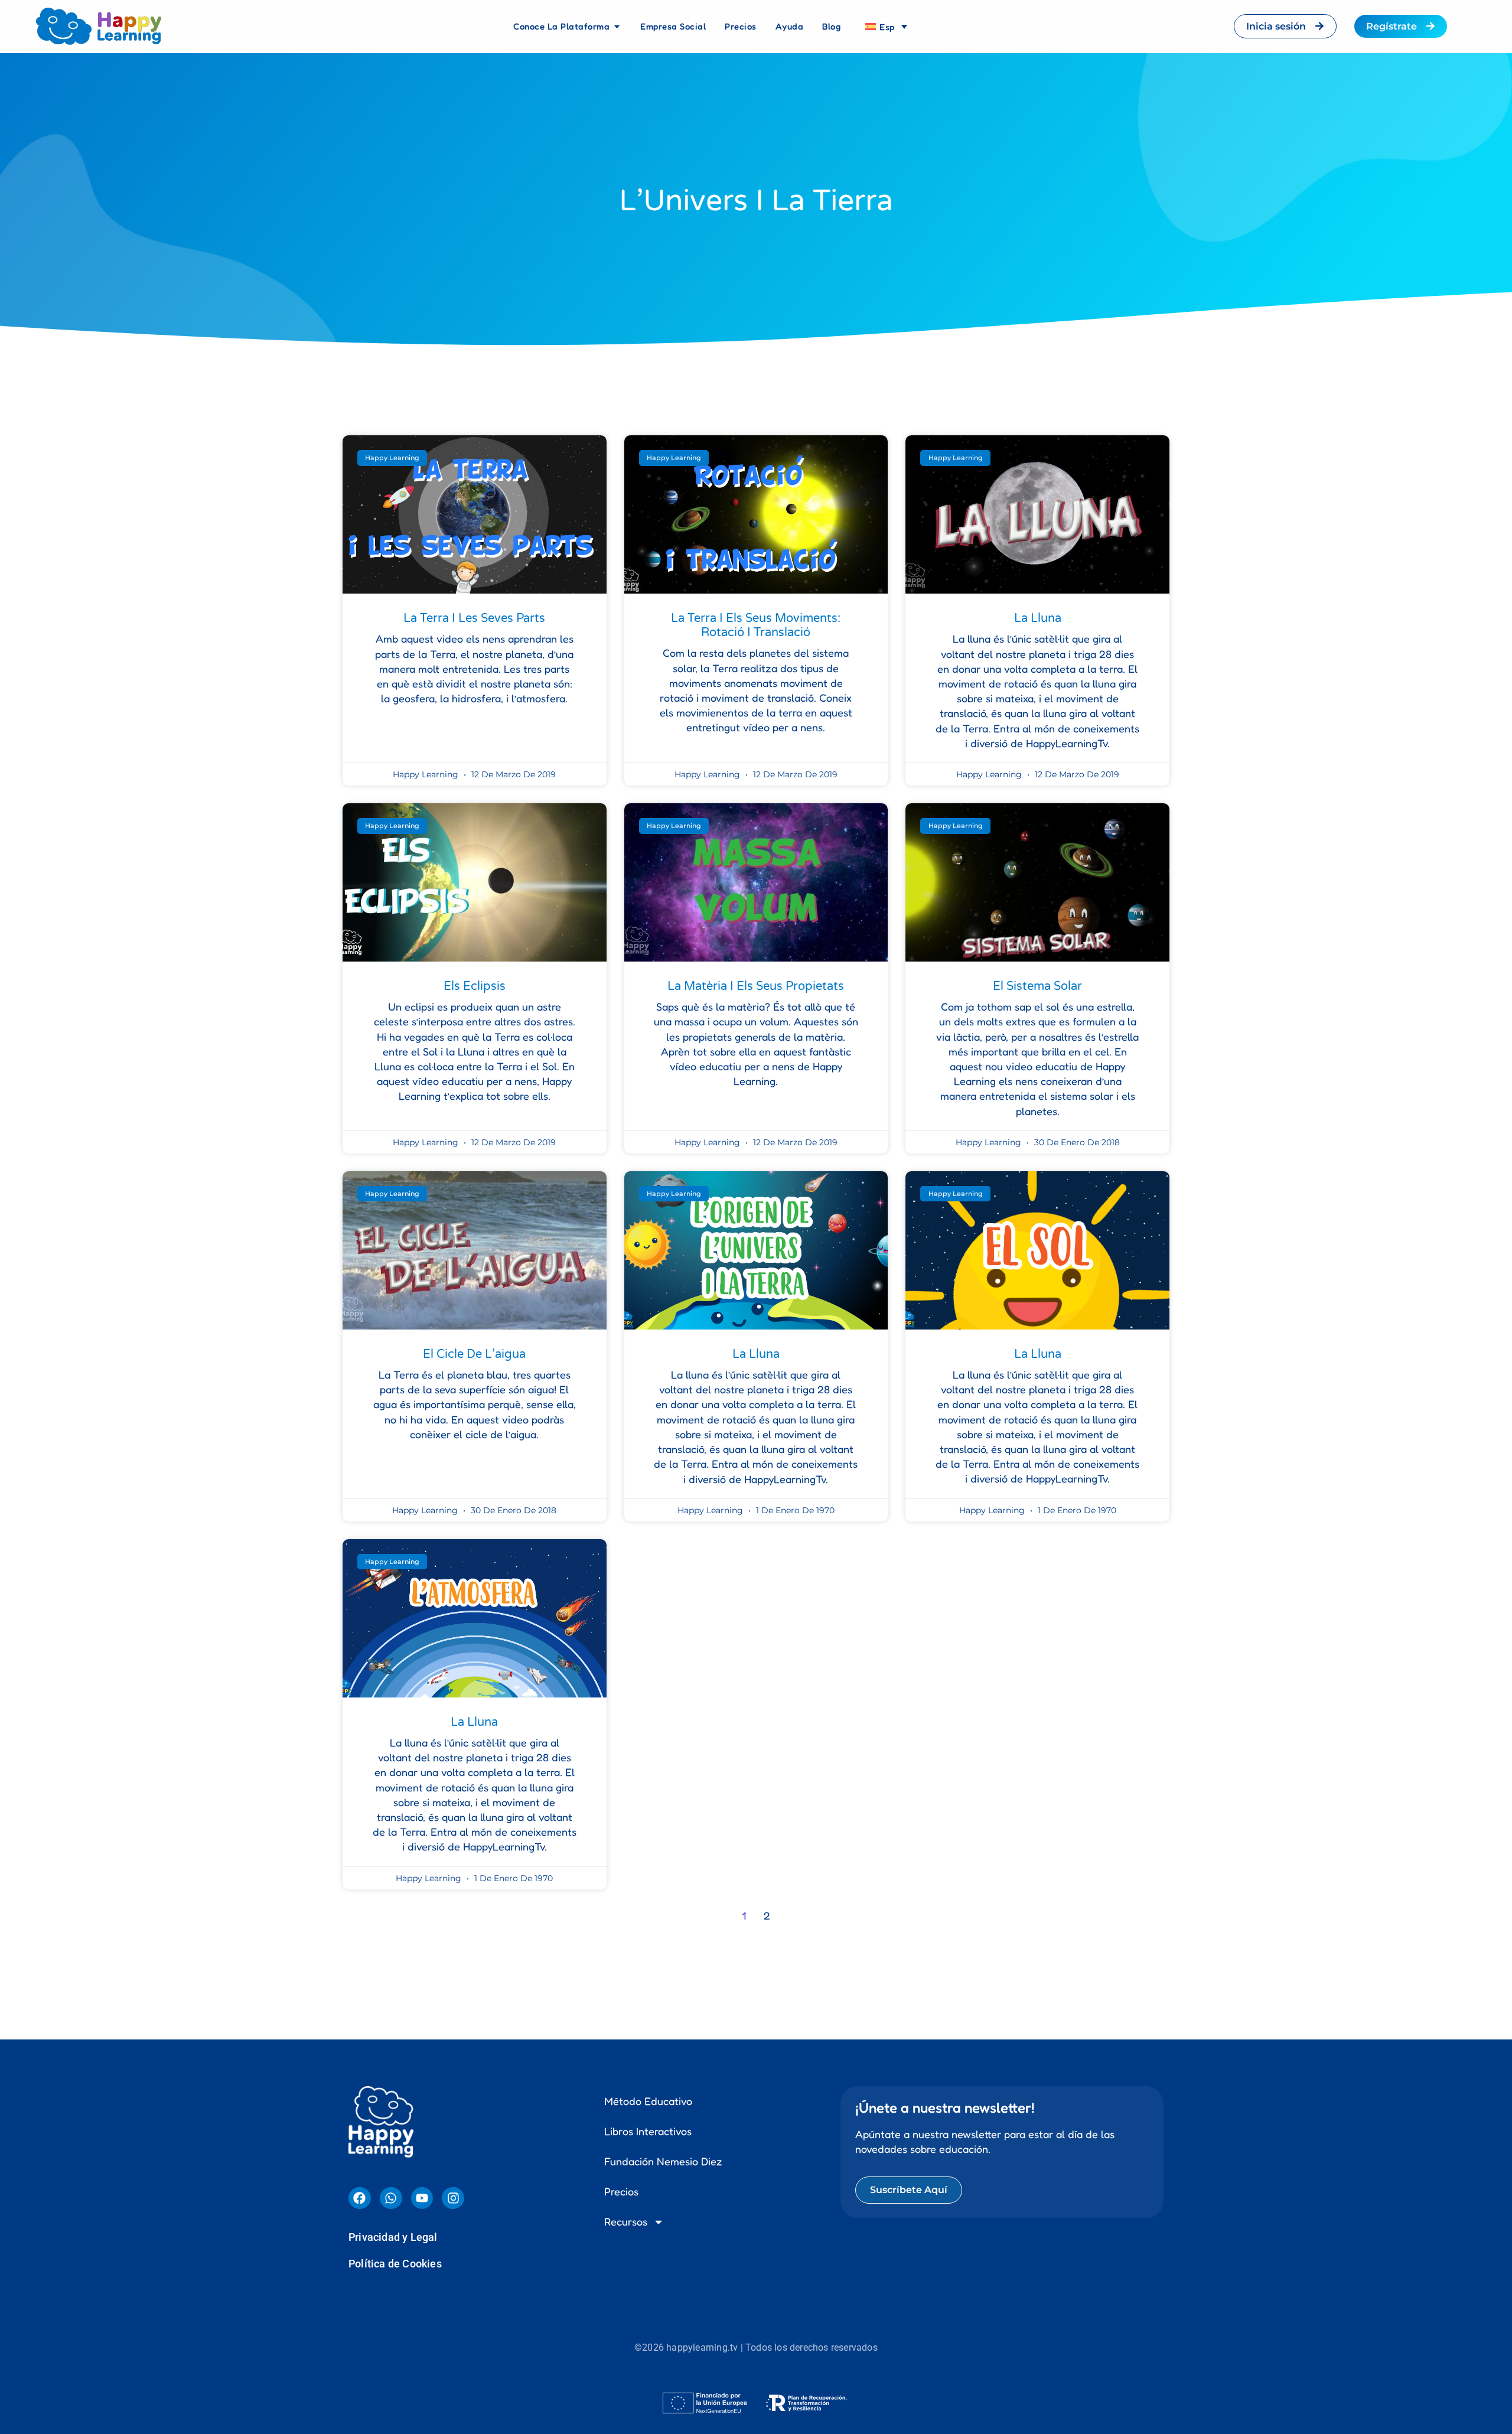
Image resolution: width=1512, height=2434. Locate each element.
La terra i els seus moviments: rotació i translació (756, 625)
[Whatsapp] (391, 2198)
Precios (621, 2191)
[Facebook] (360, 2198)
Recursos (626, 2221)
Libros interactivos (648, 2131)
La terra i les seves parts (474, 618)
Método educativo (648, 2101)
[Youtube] (422, 2198)
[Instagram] (453, 2198)
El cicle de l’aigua (474, 1354)
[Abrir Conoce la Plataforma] (617, 27)
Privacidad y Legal (393, 2237)
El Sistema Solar (1037, 986)
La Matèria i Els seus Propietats (756, 986)
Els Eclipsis (475, 986)
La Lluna (1038, 618)
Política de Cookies (395, 2264)
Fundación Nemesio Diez (663, 2161)
